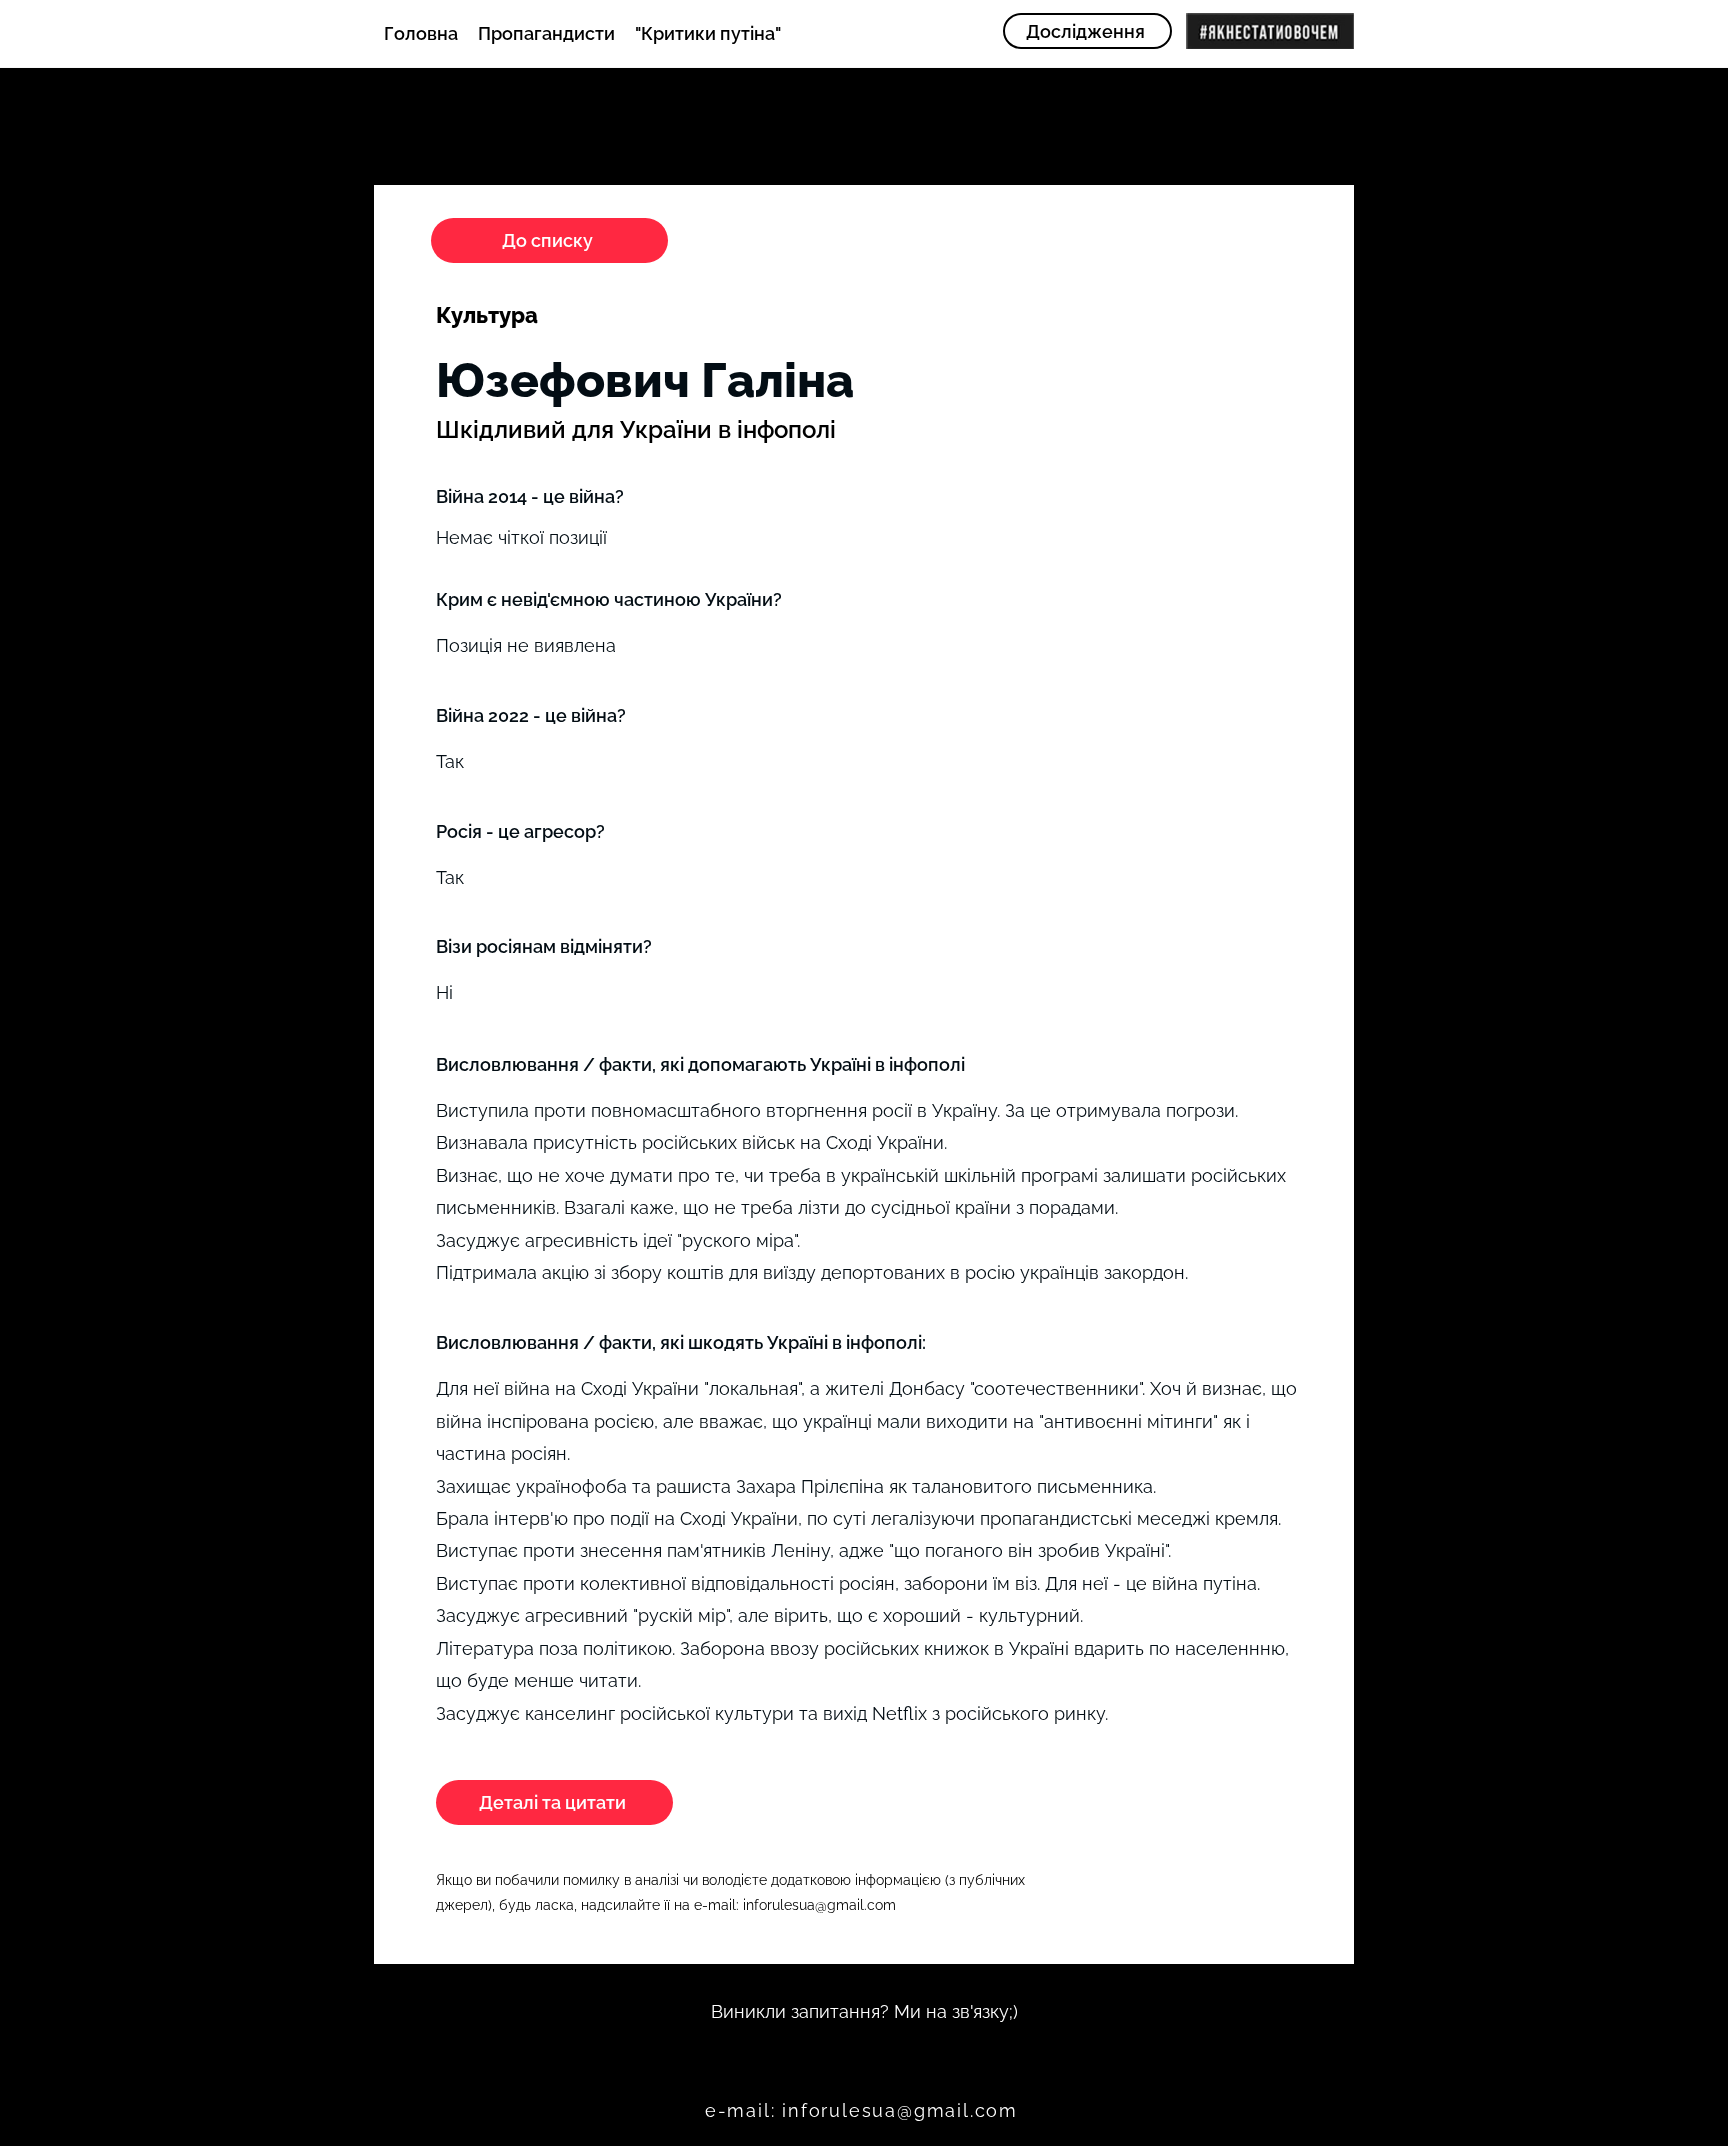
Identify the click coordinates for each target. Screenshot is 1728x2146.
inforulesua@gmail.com (819, 1905)
